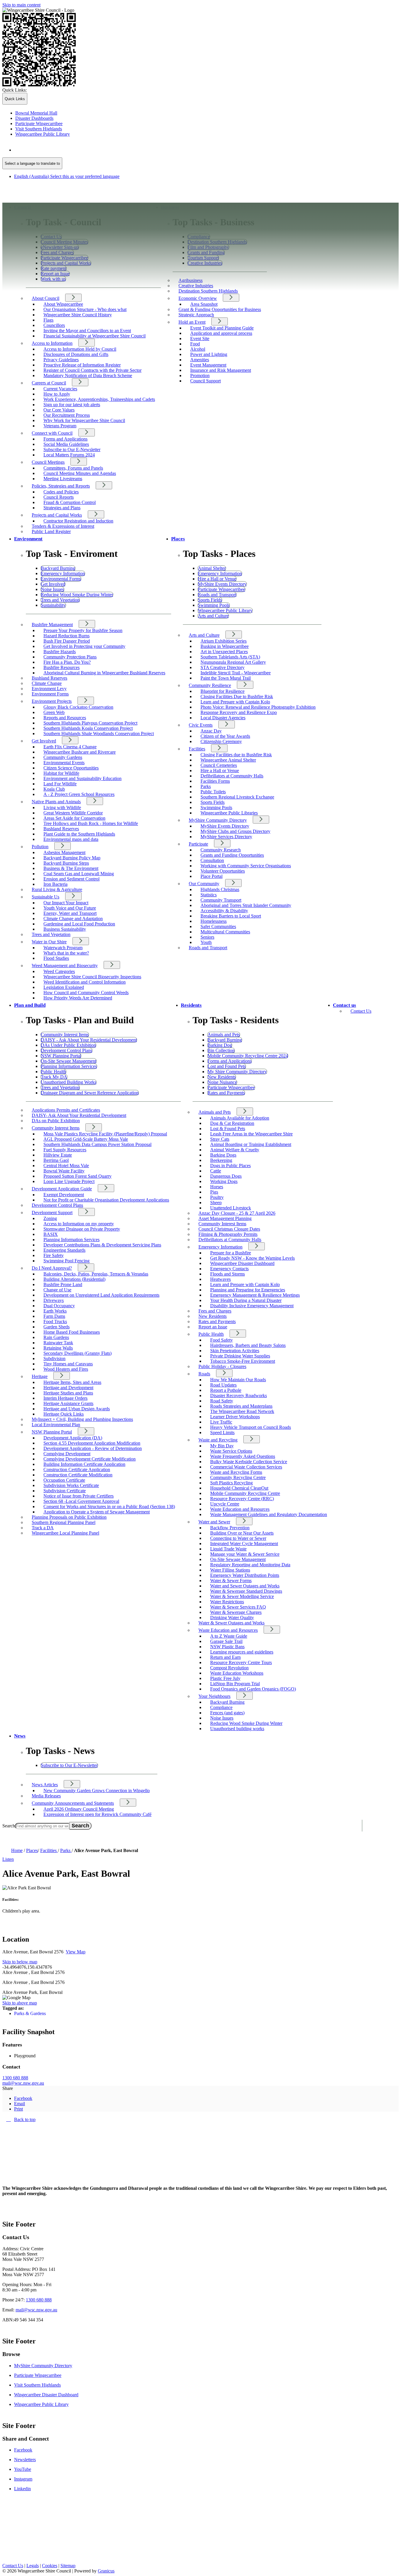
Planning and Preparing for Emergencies (248, 1290)
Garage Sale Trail (226, 1641)
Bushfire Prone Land (63, 1284)
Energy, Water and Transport (70, 913)
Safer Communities (218, 926)
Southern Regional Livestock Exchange (237, 797)
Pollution (40, 847)
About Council (46, 298)
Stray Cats (220, 1139)
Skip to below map (20, 1962)
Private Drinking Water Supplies (240, 1356)
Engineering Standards (64, 1250)
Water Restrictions (227, 1602)
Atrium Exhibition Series (224, 641)
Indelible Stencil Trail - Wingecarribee (236, 673)
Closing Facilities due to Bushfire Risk (236, 755)
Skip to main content (21, 5)
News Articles (45, 1785)
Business (170, 207)
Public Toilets (213, 792)
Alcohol (198, 349)
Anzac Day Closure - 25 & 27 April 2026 (237, 1213)
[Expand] (40, 207)
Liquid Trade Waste (228, 1549)
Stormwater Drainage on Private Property (82, 1229)
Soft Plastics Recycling (231, 1483)
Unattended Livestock (231, 1208)
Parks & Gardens (30, 2013)
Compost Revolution (229, 1668)
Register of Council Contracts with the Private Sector (92, 370)
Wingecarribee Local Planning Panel (65, 1533)
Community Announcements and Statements (73, 1803)
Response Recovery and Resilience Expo (239, 712)
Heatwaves (220, 1279)
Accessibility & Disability (224, 911)
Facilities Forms (215, 781)
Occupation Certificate (64, 1480)
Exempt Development (64, 1195)
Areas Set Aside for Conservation (74, 818)
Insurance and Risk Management (221, 370)
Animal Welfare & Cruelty (235, 1150)
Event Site (200, 338)
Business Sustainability (65, 929)
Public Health (211, 1334)
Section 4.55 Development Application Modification (92, 1443)
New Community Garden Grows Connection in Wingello (97, 1791)
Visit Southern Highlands (37, 2385)
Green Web (54, 712)
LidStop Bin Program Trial (235, 1684)
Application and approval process (221, 333)
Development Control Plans (57, 1205)
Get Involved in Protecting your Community (84, 646)
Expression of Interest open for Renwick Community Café (97, 1814)
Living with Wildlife (62, 808)
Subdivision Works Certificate (71, 1485)
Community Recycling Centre (238, 1477)
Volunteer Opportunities (223, 871)
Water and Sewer (214, 1522)
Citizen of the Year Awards (225, 736)
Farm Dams (54, 1316)
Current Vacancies (60, 389)
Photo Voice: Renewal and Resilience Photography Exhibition (258, 707)
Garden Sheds (57, 1327)
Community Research (221, 850)
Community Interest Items (56, 1128)
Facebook (23, 2450)
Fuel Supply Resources (65, 1150)
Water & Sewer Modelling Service (242, 1596)
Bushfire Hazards (60, 652)
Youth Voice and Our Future (70, 908)
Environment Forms (50, 694)
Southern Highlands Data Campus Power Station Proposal (97, 1144)
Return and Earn (225, 1657)
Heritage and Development (68, 1388)
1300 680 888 (15, 2078)
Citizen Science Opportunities (71, 768)
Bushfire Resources (62, 667)
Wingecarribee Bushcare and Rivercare (80, 752)
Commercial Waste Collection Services (246, 1467)
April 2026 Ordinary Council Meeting (79, 1809)
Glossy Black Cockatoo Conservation (78, 707)
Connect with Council (52, 433)
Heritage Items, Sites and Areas (72, 1382)
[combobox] (32, 163)
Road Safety (222, 1401)
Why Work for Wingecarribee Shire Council (84, 420)
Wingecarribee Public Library (41, 2404)
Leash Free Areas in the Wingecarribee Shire (251, 1134)
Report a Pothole (226, 1390)
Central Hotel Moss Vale (66, 1166)
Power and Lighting (209, 354)
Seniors (207, 937)
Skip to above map (20, 2003)
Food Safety (221, 1340)
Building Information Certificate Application (84, 1464)
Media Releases (46, 1796)
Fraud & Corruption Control (70, 502)
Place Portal (212, 876)
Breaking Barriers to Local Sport (231, 916)
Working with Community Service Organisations (246, 866)
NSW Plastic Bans (227, 1647)
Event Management (208, 365)
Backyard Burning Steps (66, 863)
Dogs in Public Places (230, 1166)
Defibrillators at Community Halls (232, 776)
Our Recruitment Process (67, 415)
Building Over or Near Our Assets (242, 1533)
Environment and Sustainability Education (82, 778)
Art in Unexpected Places (224, 652)
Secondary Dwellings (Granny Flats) (77, 1353)
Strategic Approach (196, 315)
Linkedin (22, 2489)
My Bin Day (222, 1446)
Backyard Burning (227, 1702)
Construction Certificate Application (77, 1470)
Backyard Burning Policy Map (72, 858)
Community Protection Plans (70, 657)
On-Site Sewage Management (238, 1559)
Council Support (205, 381)
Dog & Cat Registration (232, 1123)
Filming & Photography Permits (228, 1234)
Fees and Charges (215, 1311)
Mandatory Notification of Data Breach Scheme (88, 375)
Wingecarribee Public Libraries (229, 813)
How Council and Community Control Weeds (86, 993)
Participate (198, 844)
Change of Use (57, 1290)
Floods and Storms (228, 1274)
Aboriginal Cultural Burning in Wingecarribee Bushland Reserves (104, 673)
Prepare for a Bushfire (231, 1253)
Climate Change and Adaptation (73, 919)
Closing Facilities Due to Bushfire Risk (237, 696)
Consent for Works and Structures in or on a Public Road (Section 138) (109, 1507)
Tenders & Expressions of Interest (63, 526)
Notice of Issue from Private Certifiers (79, 1496)
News (20, 1736)
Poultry (217, 1197)
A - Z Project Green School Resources (79, 794)
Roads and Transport (208, 948)
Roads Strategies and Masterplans (241, 1406)
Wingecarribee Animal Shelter (228, 760)
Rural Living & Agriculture (57, 889)
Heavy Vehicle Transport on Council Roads (251, 1427)
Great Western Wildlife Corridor (73, 813)
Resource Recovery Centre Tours (241, 1662)
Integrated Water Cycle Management (244, 1544)
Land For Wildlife (60, 784)
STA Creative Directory (223, 667)
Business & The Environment (71, 868)
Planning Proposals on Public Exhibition (69, 1517)
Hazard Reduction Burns (66, 636)
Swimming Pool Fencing (66, 1261)
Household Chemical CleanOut (239, 1488)
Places (178, 539)
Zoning (50, 1218)
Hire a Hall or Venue (220, 771)
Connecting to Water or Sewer (238, 1538)
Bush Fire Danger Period (67, 641)
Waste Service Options (231, 1451)
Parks (206, 786)
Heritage (40, 1376)
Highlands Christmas (220, 889)
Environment (28, 539)
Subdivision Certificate (65, 1491)
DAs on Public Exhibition (56, 1121)
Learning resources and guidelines (242, 1652)
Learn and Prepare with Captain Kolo (235, 702)
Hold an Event (192, 322)
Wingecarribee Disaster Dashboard (242, 1263)
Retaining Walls (58, 1348)
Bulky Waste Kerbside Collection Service (249, 1462)
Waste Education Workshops (237, 1673)
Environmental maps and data (71, 839)
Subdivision (54, 1358)
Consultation (212, 860)
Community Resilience (210, 685)
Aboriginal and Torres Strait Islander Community (246, 905)
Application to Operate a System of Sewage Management (97, 1512)
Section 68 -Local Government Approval (81, 1501)
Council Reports (59, 497)
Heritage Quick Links (64, 1414)
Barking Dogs (223, 1155)
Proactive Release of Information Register (82, 365)
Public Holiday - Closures (222, 1366)
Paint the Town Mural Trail (226, 678)
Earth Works (55, 1311)
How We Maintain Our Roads (238, 1380)
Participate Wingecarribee (38, 2375)
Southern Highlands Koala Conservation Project (88, 728)
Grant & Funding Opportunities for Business (220, 309)
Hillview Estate (58, 1155)
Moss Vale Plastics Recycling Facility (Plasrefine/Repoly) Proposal (105, 1134)
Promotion (200, 375)
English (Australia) (67, 150)
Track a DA (43, 1528)
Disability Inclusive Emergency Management (252, 1306)
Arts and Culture (204, 635)
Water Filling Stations (230, 1570)
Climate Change (47, 683)
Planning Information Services (71, 1240)
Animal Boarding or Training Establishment (251, 1144)
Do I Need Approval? (52, 1268)
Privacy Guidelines (61, 360)
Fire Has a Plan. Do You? (67, 662)
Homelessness (214, 921)
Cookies (50, 2566)
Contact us (344, 1005)
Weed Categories (59, 971)
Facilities (197, 749)
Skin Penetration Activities (235, 1351)
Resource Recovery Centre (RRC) (242, 1499)
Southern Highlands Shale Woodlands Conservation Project (99, 734)
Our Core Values (59, 410)
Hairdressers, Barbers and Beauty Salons (248, 1345)
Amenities (200, 360)
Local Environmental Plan (56, 1425)
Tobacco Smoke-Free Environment (243, 1361)
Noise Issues (222, 1718)
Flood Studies (56, 958)
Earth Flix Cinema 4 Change (70, 747)
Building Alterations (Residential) (74, 1279)
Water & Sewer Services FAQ (238, 1607)
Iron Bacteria (55, 884)
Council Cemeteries (219, 765)
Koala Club (54, 789)
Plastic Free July (225, 1678)
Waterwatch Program (63, 948)
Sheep (216, 1203)
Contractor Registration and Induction (78, 521)
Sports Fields (213, 802)
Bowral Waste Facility (64, 1171)
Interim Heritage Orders (65, 1398)
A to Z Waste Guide (229, 1636)
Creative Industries (196, 286)
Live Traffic (221, 1422)
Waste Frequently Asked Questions (243, 1456)
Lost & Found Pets (228, 1129)
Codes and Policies (61, 492)
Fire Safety (54, 1255)
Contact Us (361, 1011)
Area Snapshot (204, 304)
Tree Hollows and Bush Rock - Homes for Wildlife (91, 823)
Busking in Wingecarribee (225, 646)
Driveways (54, 1300)
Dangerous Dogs (226, 1176)
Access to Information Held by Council (80, 349)
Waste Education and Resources (240, 1509)
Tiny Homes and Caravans (68, 1364)
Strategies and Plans (62, 508)
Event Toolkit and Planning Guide (222, 328)
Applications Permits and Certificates (66, 1110)
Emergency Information (220, 1247)
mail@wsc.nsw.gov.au (23, 2083)
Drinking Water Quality (232, 1618)
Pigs (214, 1192)
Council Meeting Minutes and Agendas (80, 473)
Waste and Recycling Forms (236, 1472)
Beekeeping (221, 1160)
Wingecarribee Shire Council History (78, 315)
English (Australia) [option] (67, 176)
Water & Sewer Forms (231, 1581)
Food (195, 344)
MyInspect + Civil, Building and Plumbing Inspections (82, 1419)
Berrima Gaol (56, 1160)
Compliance (221, 1707)
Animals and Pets (215, 1112)
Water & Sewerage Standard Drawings (246, 1591)
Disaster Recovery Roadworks (239, 1395)
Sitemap (68, 2566)
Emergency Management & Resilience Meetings (255, 1295)
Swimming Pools (216, 808)
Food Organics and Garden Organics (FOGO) (253, 1689)
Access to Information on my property (79, 1224)
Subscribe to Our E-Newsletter (72, 450)
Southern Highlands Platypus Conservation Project (90, 723)
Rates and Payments (217, 1321)
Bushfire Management (52, 625)
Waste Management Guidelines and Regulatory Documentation (269, 1514)
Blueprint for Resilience (223, 691)
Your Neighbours (214, 1696)
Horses (217, 1187)
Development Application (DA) (73, 1438)
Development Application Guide (62, 1189)
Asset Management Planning (225, 1218)
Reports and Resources (65, 718)
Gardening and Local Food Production (79, 924)
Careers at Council (49, 383)
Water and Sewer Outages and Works (245, 1586)
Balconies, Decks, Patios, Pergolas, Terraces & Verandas (96, 1274)
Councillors (54, 325)
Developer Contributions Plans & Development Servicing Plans (102, 1245)
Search (9, 1826)
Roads (204, 1374)
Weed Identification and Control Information (85, 982)
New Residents (213, 1316)
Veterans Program (60, 426)
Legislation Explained (64, 987)
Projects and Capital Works (57, 515)
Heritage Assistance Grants (68, 1403)
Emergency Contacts (229, 1269)
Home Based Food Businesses (72, 1332)
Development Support (52, 1213)
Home (17, 1850)
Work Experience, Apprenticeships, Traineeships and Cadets (99, 399)
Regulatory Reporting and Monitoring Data (250, 1565)
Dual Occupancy (59, 1306)
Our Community (204, 884)
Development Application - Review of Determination (93, 1448)
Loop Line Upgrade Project (69, 1181)
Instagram (23, 2479)
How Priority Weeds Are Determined (78, 998)
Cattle (216, 1171)
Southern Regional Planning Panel (64, 1522)
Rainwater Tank (58, 1343)
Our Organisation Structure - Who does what (85, 309)
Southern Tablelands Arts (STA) (230, 657)
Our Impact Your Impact (66, 903)
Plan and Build (30, 1005)
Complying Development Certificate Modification (90, 1459)
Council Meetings (48, 462)
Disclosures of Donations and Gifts (76, 354)
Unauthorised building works (237, 1729)
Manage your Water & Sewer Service (245, 1554)
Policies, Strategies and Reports (61, 486)
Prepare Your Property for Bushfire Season (83, 630)
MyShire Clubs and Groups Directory (235, 831)
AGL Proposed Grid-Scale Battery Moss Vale (86, 1139)
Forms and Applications (65, 439)
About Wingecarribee (63, 304)
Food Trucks (55, 1321)
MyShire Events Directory (225, 826)
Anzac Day (211, 731)
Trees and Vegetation (51, 934)
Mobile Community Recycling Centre (245, 1493)
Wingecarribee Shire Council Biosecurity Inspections (92, 977)
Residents (191, 1005)
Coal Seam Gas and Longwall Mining (79, 874)
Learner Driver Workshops (235, 1417)
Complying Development (67, 1454)
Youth (206, 942)
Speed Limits (222, 1432)
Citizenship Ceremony (221, 741)
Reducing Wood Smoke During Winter (246, 1723)
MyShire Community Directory (218, 820)
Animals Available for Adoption (240, 1118)
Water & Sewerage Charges (236, 1612)
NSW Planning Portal (52, 1432)
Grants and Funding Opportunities (232, 855)
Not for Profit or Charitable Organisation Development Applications (106, 1200)
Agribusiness (191, 280)
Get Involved (44, 741)
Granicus (106, 2571)
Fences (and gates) (227, 1713)
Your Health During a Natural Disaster (246, 1300)
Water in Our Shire (49, 942)
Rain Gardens (56, 1337)
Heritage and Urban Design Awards (77, 1409)
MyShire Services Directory (226, 837)
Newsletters (25, 2460)
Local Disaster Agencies (223, 718)
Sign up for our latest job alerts (72, 405)
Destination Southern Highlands (208, 291)
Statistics (209, 895)
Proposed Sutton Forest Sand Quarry (77, 1176)
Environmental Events (64, 763)
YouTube (23, 2469)
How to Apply (57, 394)
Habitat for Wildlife (61, 773)
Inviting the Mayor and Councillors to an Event (87, 331)
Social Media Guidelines (66, 444)
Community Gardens (63, 757)
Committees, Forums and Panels (73, 468)
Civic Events (201, 725)
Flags (48, 320)
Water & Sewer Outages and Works (231, 1623)
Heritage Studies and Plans (68, 1393)
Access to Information (52, 343)
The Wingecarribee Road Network (242, 1411)
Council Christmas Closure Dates (229, 1229)
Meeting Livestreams (63, 479)
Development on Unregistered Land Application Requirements (101, 1295)
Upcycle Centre (225, 1504)
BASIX (51, 1234)
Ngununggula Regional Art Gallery (233, 662)
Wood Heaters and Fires (66, 1369)
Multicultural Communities (225, 932)
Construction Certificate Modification (78, 1475)
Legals (33, 2566)
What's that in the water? (66, 953)
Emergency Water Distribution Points (245, 1575)
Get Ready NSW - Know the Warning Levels (252, 1258)
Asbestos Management (64, 852)
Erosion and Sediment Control (71, 879)
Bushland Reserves (49, 678)
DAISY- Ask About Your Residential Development (79, 1115)
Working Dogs (224, 1181)
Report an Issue (213, 1327)
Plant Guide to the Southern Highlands (79, 834)
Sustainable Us (46, 897)
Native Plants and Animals (56, 802)
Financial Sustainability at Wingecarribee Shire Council (95, 336)
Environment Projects (52, 701)
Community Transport (221, 900)
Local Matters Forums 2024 (69, 455)
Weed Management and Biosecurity (65, 966)
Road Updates (223, 1385)
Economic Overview (198, 298)
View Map (76, 1952)
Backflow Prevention (230, 1528)
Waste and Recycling (218, 1440)
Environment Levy (49, 689)
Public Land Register (51, 531)
